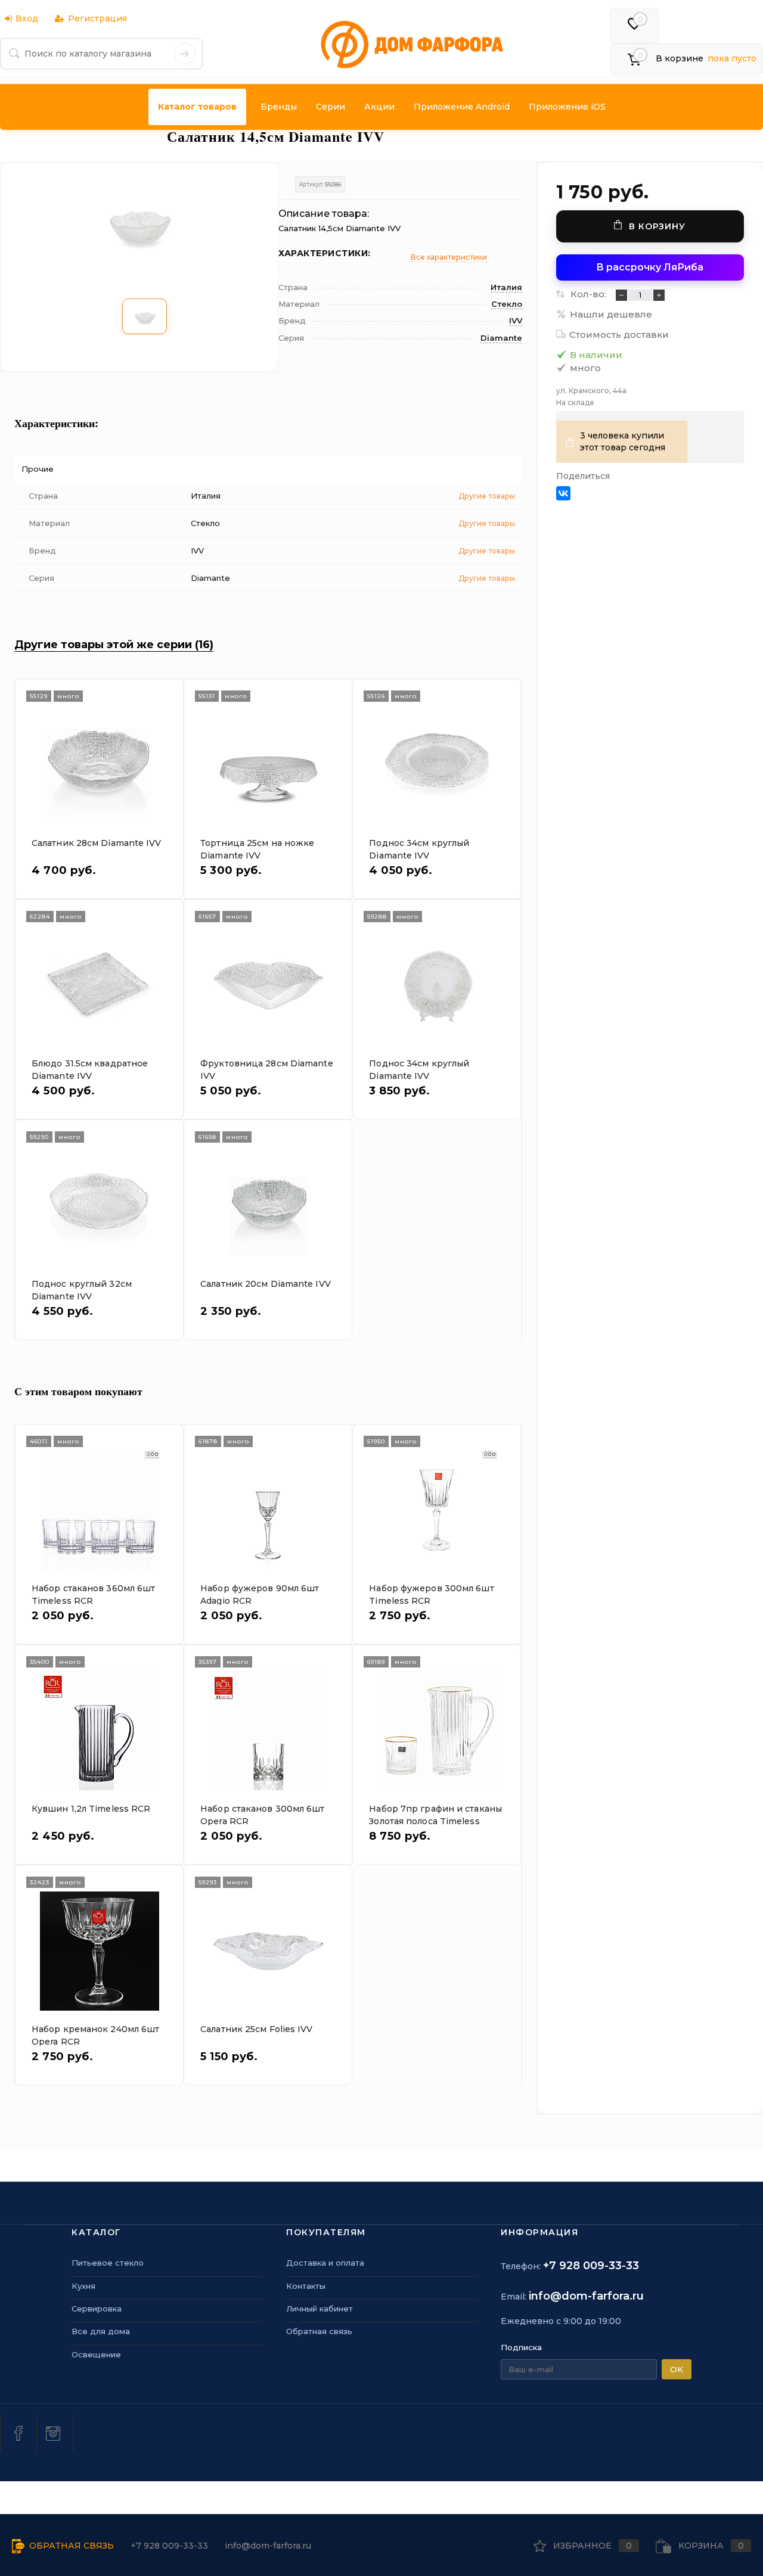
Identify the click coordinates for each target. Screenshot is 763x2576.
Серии (331, 107)
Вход (27, 18)
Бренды (279, 107)
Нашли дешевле (611, 314)
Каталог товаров (197, 107)
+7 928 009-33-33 (591, 2266)
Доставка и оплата (325, 2263)
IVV (516, 321)
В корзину (657, 226)
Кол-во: (590, 294)
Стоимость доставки (619, 335)
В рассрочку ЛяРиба (650, 267)
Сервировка (97, 2309)
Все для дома (101, 2331)
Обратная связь (319, 2331)
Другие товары (487, 496)
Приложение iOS (567, 107)
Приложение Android (462, 107)
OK (677, 2369)
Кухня (83, 2286)
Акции (379, 107)
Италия (506, 287)
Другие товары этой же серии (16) (114, 645)
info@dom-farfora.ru (586, 2296)
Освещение (96, 2354)
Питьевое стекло (108, 2263)
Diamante (501, 338)
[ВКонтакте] (563, 493)
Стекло (507, 304)
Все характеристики (449, 257)
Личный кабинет (320, 2309)
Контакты (306, 2286)
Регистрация (97, 18)
